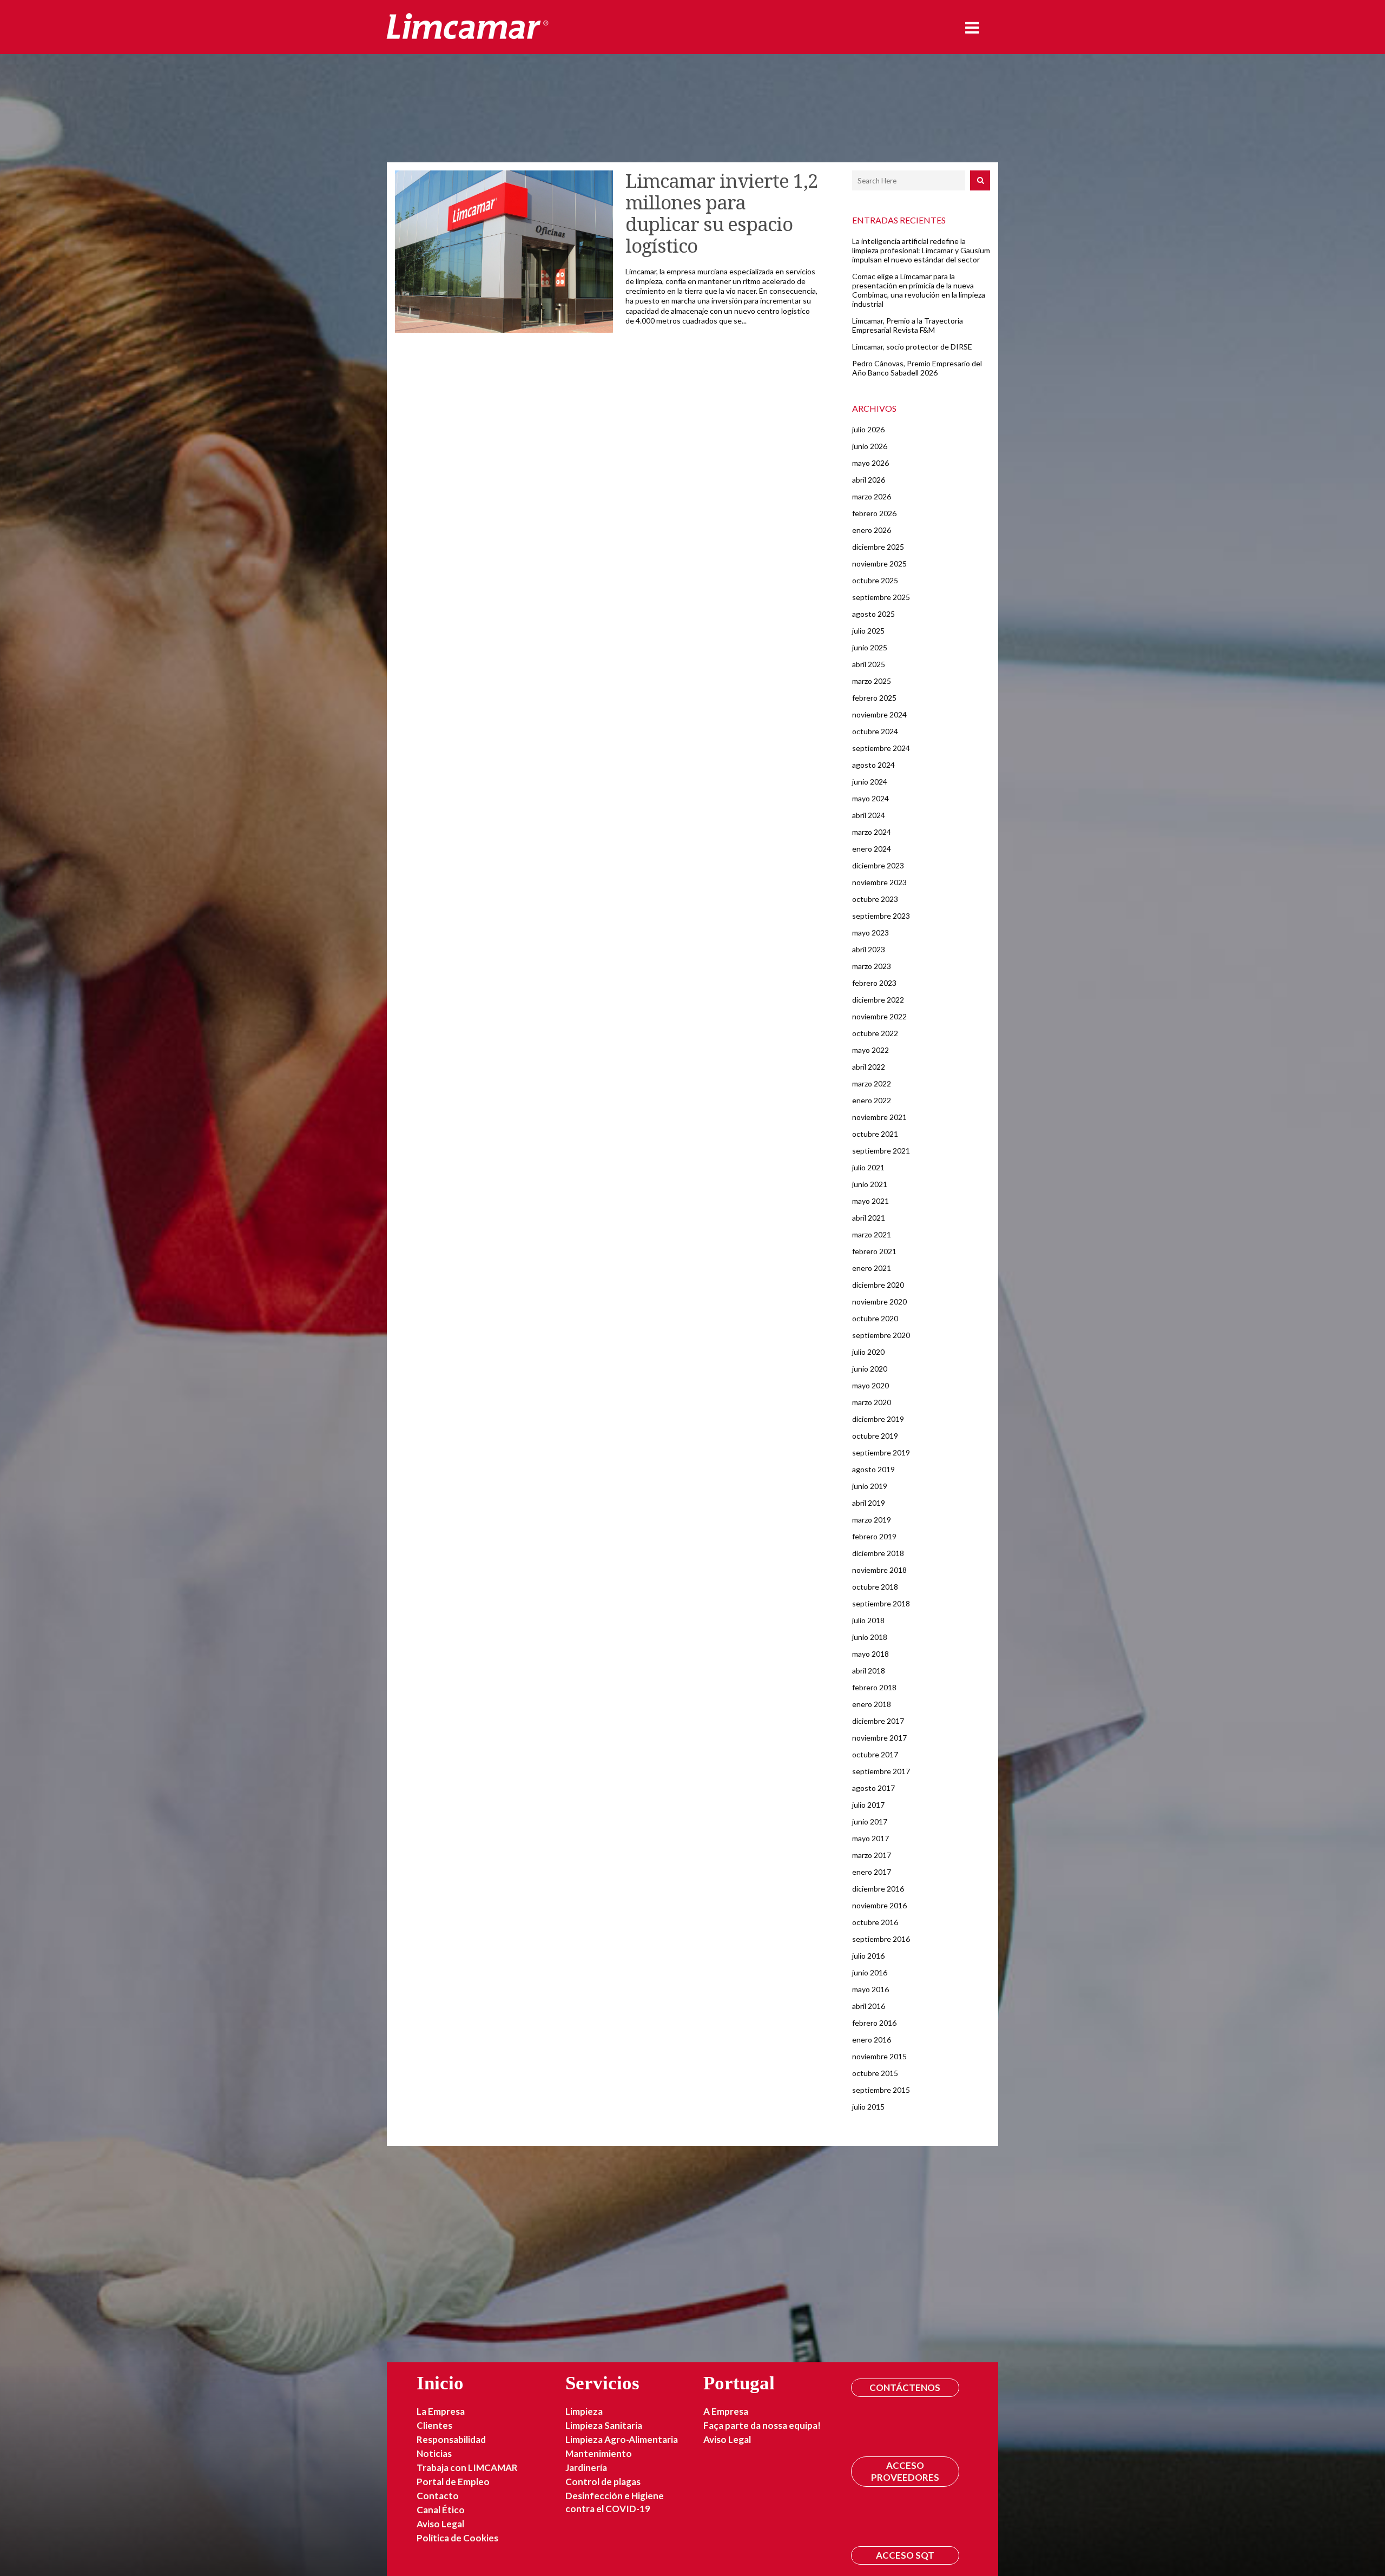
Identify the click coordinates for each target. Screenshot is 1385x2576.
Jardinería (586, 2468)
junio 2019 (870, 1486)
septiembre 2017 (881, 1771)
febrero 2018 (874, 1687)
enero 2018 (872, 1704)
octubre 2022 (875, 1033)
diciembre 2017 (878, 1721)
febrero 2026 (874, 513)
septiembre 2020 (881, 1335)
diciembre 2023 (878, 865)
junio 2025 (870, 647)
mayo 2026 (870, 463)
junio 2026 (870, 446)
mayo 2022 (870, 1050)
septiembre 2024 (881, 748)
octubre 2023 (875, 899)
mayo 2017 (870, 1838)
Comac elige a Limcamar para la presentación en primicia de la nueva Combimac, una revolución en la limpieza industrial (919, 290)
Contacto (438, 2496)
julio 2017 (868, 1805)
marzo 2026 (872, 496)
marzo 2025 (872, 681)
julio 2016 (868, 1956)
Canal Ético (441, 2510)
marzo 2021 (872, 1234)
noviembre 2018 (879, 1570)
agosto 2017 (873, 1788)
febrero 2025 (874, 698)
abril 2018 (869, 1671)
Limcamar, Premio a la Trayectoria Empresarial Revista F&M (908, 325)
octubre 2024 (875, 731)
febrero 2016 (874, 2023)
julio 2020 (868, 1352)
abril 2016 (869, 2006)
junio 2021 (870, 1184)
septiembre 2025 (881, 597)
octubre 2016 (875, 1922)
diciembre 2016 (878, 1889)
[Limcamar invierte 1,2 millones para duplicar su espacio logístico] (504, 252)
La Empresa (441, 2411)
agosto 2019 (873, 1469)
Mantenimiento (599, 2453)
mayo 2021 (870, 1201)
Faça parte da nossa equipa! (762, 2425)
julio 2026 (868, 429)
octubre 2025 (875, 580)
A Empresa (726, 2411)
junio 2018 (870, 1637)
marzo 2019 (872, 1520)
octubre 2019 (875, 1436)
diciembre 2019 (878, 1419)
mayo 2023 (870, 933)
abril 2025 (869, 664)
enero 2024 (872, 849)
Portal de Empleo (453, 2482)
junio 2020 (870, 1369)
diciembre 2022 (878, 1000)
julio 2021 (868, 1167)
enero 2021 (872, 1268)
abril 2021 (869, 1218)
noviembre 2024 (879, 714)
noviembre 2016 (879, 1905)
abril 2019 (869, 1503)
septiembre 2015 (881, 2090)
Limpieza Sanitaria (604, 2425)
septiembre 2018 (881, 1603)
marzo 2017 (872, 1855)
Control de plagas (603, 2482)
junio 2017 (870, 1821)
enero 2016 (872, 2040)
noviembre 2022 (879, 1016)
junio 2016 (870, 1972)
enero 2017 (872, 1872)
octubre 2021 (875, 1134)
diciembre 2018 (878, 1553)
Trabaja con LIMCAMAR (467, 2468)
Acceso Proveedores (905, 2471)
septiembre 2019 (881, 1452)
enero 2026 (872, 530)
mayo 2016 (870, 1989)
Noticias (434, 2453)
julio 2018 (868, 1620)
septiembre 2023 (881, 916)
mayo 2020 (870, 1385)
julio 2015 (868, 2107)
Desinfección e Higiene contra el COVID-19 (615, 2502)
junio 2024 (870, 782)
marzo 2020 (872, 1402)
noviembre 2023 (879, 882)
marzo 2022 (872, 1083)
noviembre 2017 (879, 1738)
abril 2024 (869, 815)
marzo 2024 (872, 832)
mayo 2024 (870, 798)
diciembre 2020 (878, 1285)
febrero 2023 (874, 983)
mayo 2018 (870, 1654)
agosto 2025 (873, 614)
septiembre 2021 (881, 1151)
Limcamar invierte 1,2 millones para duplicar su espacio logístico (722, 213)
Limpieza (584, 2411)
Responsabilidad (451, 2439)
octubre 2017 (875, 1754)
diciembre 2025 (878, 547)
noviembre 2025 (879, 564)
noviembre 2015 (879, 2056)
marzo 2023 (872, 966)
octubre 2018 (875, 1587)
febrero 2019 (874, 1536)
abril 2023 (869, 949)
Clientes (434, 2425)
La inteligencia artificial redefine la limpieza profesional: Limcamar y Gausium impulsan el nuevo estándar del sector (921, 250)
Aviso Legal (440, 2524)
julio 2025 (868, 631)
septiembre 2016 (881, 1939)
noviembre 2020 (879, 1302)
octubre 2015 (875, 2073)
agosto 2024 (873, 765)
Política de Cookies (457, 2538)
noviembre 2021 (879, 1117)
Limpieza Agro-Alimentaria (622, 2439)
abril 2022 (869, 1067)
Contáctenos (905, 2387)
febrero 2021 (874, 1251)
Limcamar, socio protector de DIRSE (912, 347)
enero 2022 (872, 1100)
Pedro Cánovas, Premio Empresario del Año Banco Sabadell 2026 (917, 368)
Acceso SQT (905, 2555)
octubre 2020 (875, 1318)
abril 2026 (869, 480)
